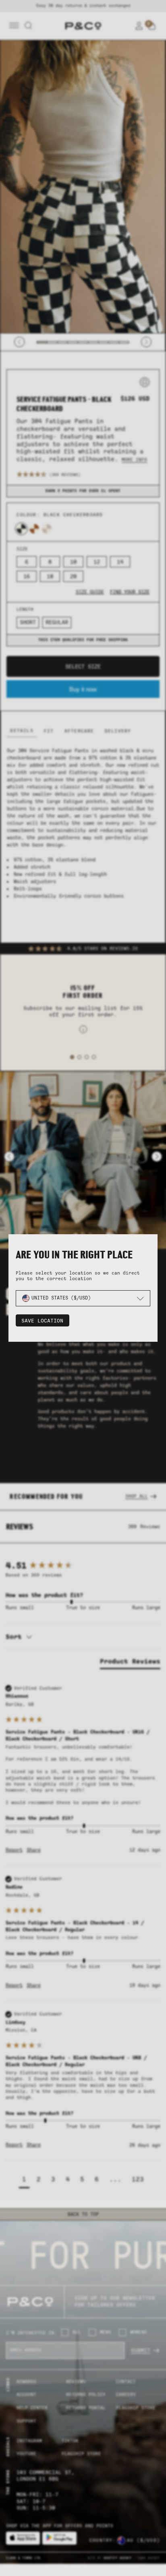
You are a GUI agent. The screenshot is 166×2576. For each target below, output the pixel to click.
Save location (42, 1321)
